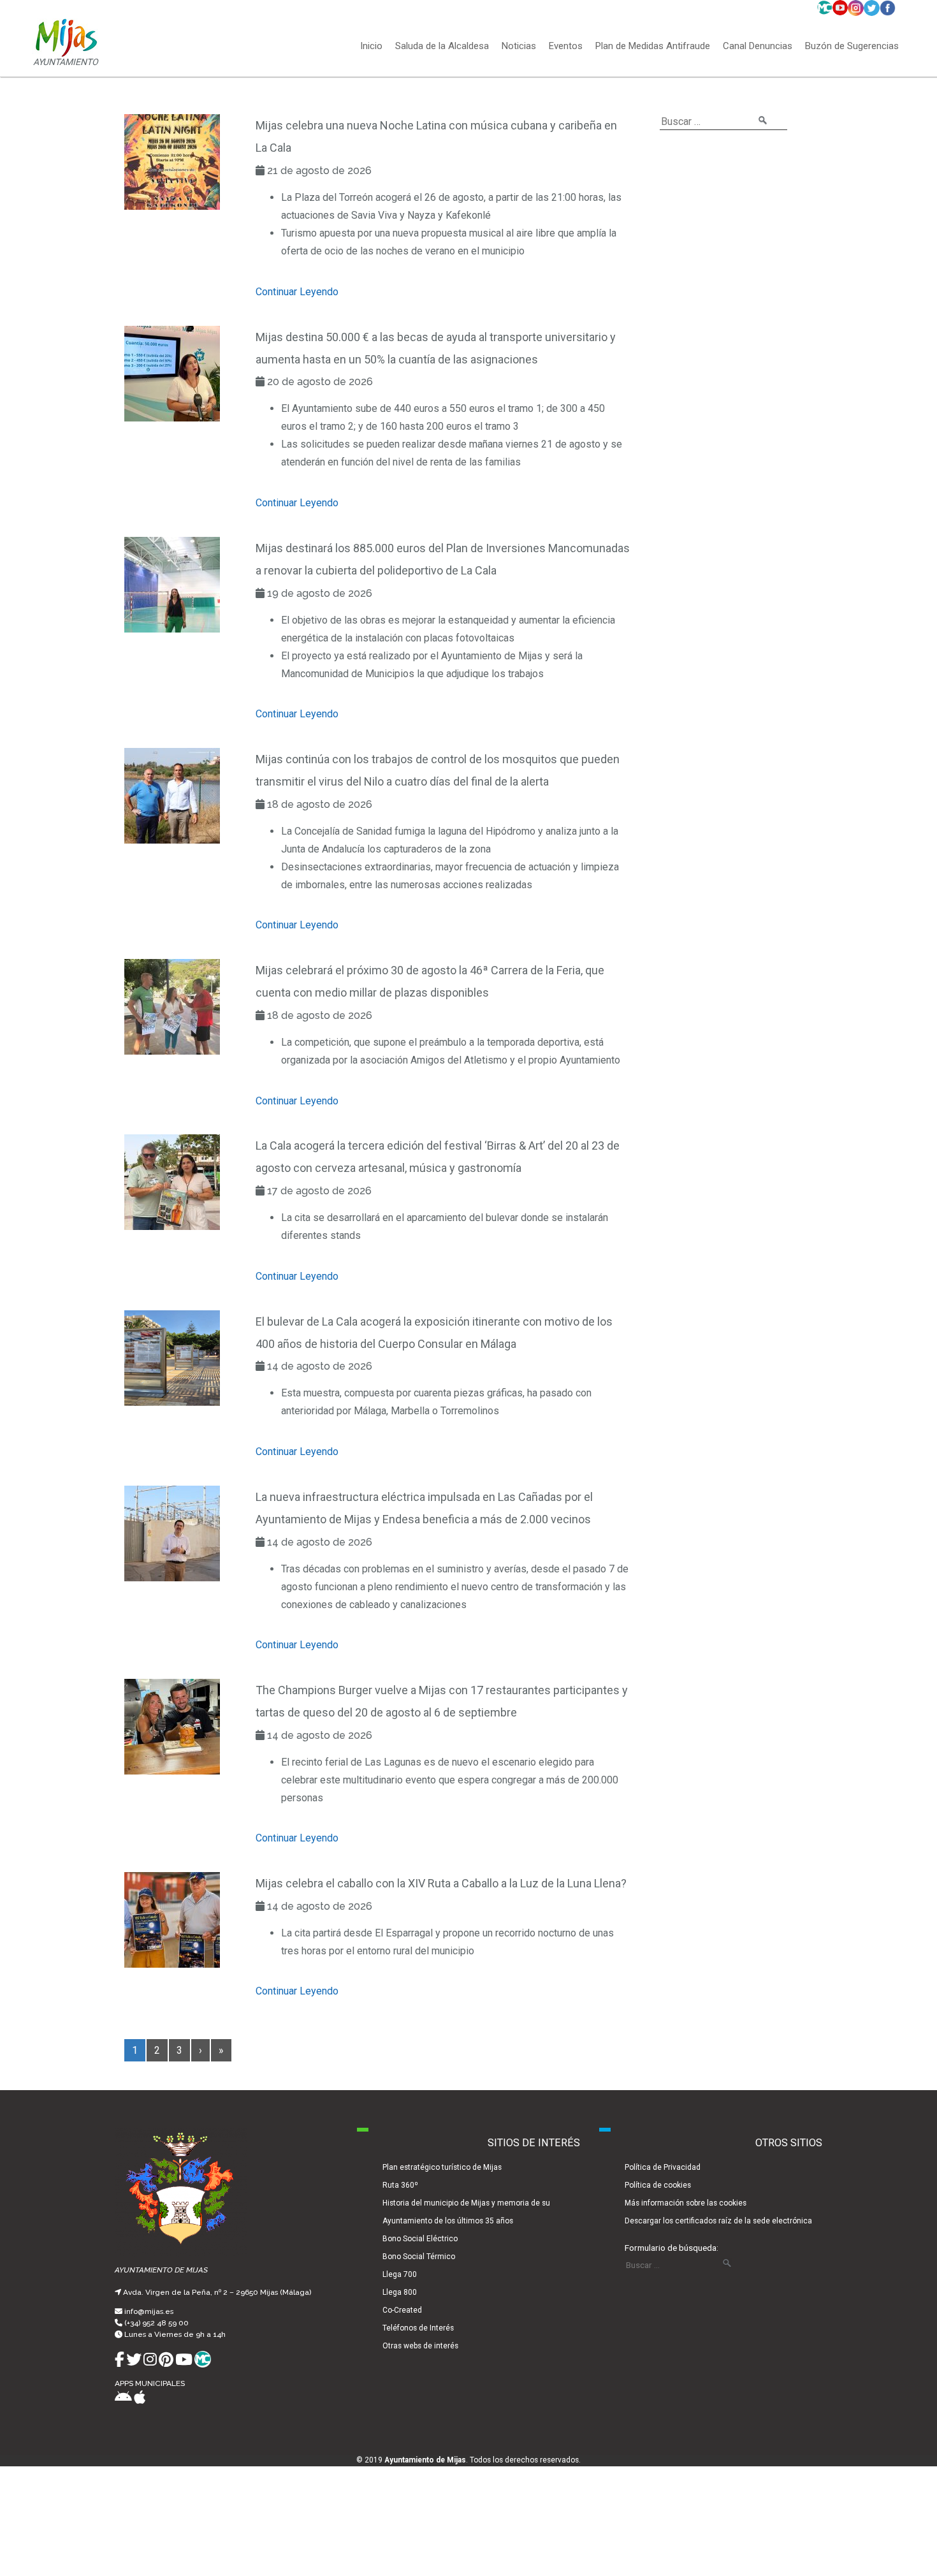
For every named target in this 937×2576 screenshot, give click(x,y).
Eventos (566, 47)
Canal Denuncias (758, 47)
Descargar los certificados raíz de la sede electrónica (718, 2221)
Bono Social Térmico (419, 2257)
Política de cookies (658, 2185)
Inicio (371, 47)
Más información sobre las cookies (686, 2203)
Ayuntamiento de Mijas (425, 2460)
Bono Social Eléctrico (420, 2239)
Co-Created (402, 2310)
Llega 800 (400, 2292)
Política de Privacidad (663, 2167)
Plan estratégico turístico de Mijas (442, 2167)
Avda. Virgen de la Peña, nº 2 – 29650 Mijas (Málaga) (217, 2292)
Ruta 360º (400, 2185)
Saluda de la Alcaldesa (442, 47)
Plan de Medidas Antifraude (653, 47)
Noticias (519, 47)
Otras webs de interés (420, 2346)
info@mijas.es (149, 2311)
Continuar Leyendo (297, 292)
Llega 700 (400, 2274)
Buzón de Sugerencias (852, 47)
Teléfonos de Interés (418, 2328)
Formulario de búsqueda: (672, 2248)
